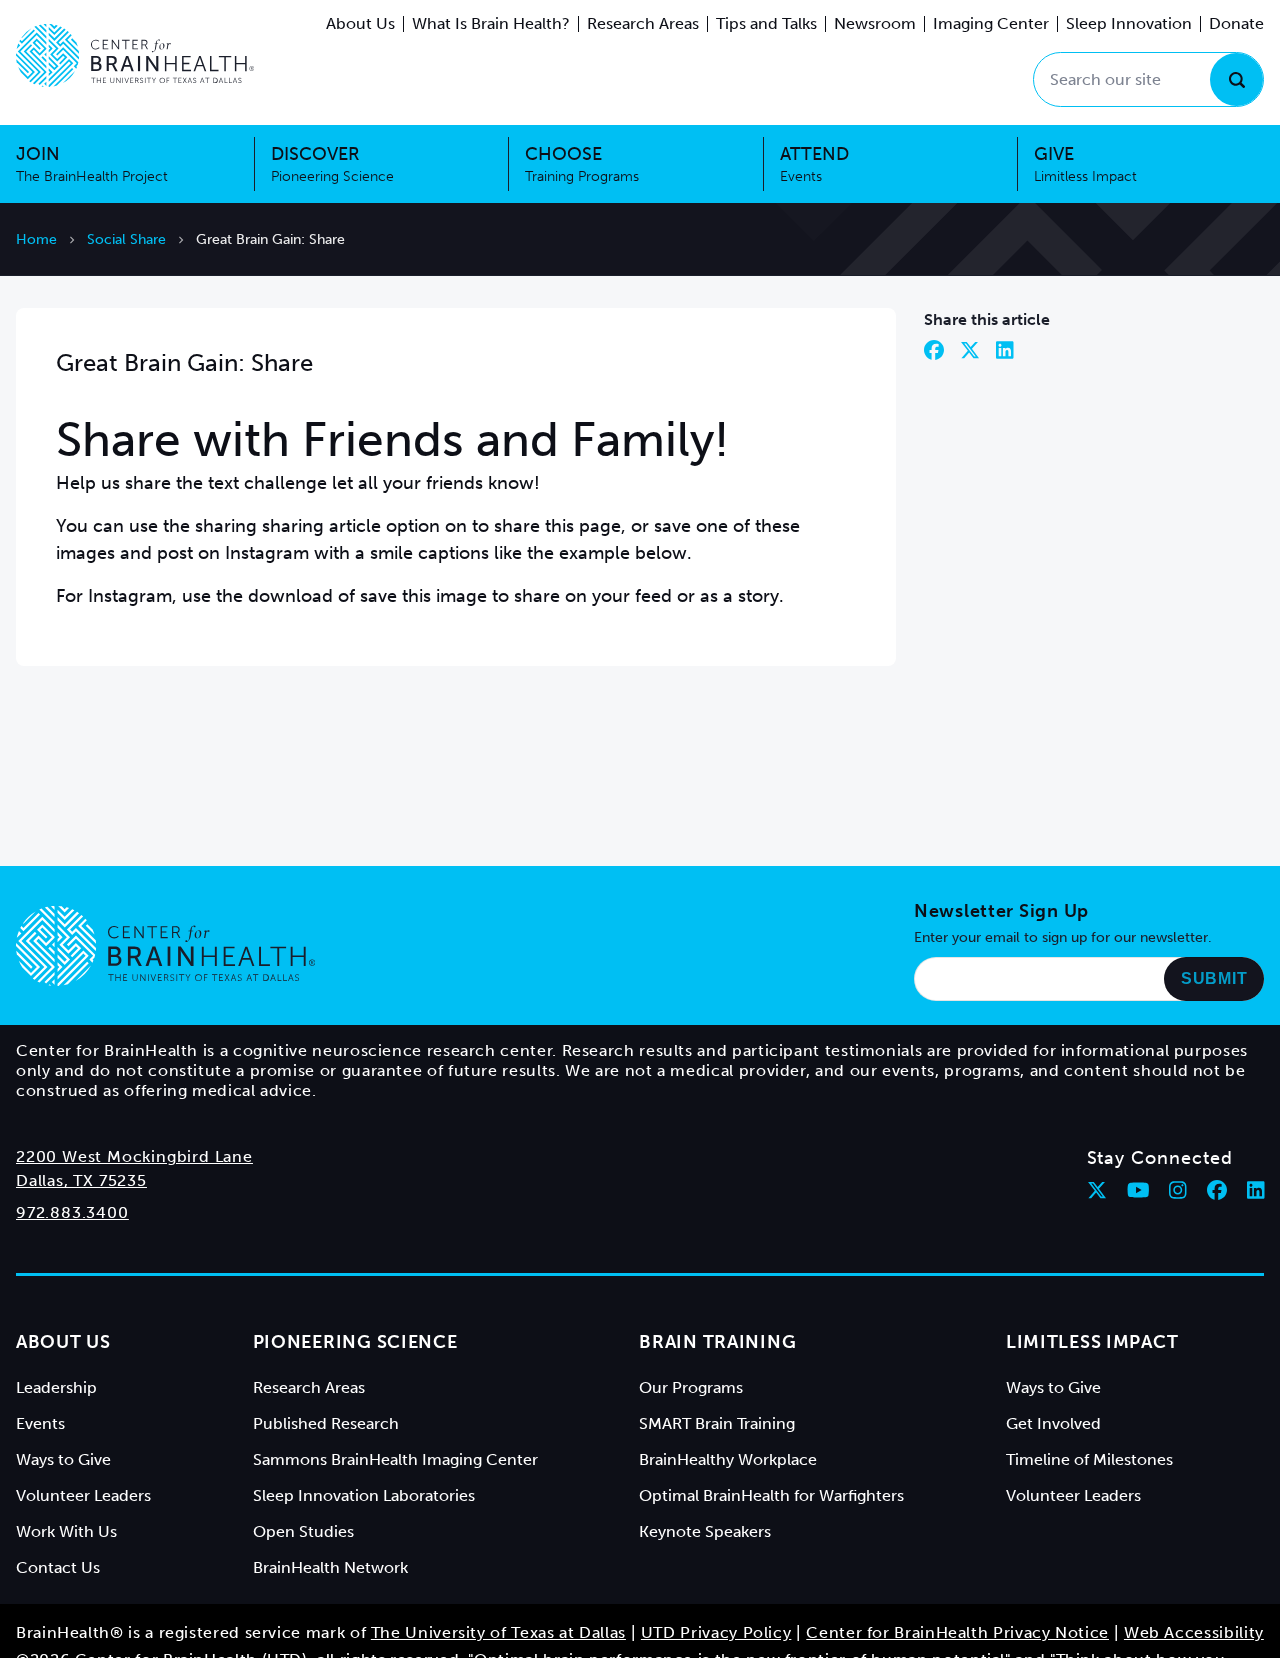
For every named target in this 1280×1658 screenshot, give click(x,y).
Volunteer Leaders (83, 1495)
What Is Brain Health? (491, 23)
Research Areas (643, 23)
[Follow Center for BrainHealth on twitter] (1097, 1190)
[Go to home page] (165, 946)
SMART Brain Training (717, 1423)
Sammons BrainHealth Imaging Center (395, 1459)
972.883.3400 (72, 1212)
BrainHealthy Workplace (728, 1459)
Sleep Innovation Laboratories (364, 1495)
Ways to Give (63, 1459)
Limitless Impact (1092, 1342)
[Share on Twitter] (970, 350)
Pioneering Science (355, 1342)
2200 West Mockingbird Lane (134, 1156)
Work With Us (66, 1531)
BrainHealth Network (330, 1567)
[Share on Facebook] (934, 350)
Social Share (126, 239)
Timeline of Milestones (1089, 1459)
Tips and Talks (766, 23)
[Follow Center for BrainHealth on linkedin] (1256, 1190)
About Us (360, 23)
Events (40, 1423)
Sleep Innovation (1129, 23)
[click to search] (1236, 79)
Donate (1236, 23)
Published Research (326, 1423)
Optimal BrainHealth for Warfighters (771, 1495)
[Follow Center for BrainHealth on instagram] (1178, 1190)
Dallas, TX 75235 (81, 1180)
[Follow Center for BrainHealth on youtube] (1138, 1190)
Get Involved (1053, 1423)
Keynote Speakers (705, 1531)
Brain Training (717, 1342)
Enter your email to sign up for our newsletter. (1063, 937)
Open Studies (303, 1531)
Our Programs (691, 1387)
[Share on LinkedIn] (1005, 350)
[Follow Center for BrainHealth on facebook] (1217, 1190)
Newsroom (875, 23)
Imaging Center (991, 23)
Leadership (56, 1387)
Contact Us (58, 1567)
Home (36, 239)
